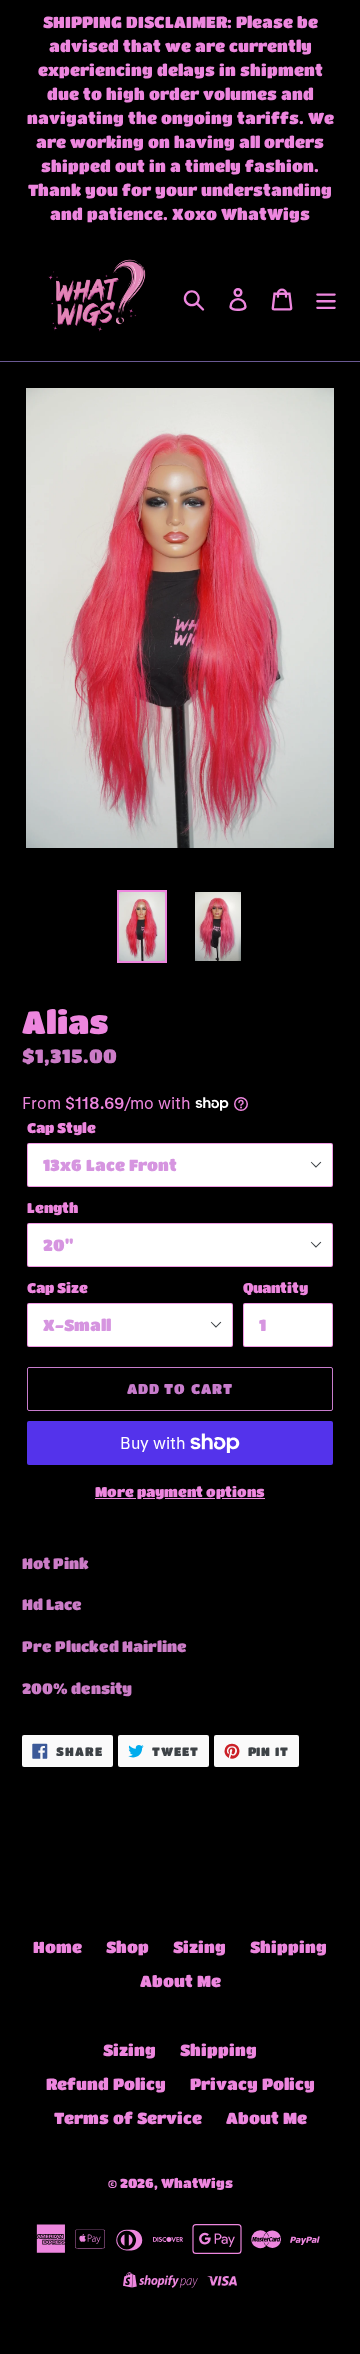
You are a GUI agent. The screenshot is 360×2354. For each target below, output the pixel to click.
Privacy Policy (252, 2083)
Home (57, 1946)
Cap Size (57, 1287)
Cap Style (61, 1127)
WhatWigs (197, 2182)
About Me (180, 1980)
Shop (127, 1946)
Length (52, 1207)
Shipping (288, 1946)
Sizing (199, 1946)
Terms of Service (128, 2117)
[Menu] (326, 298)
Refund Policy (106, 2083)
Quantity (275, 1287)
